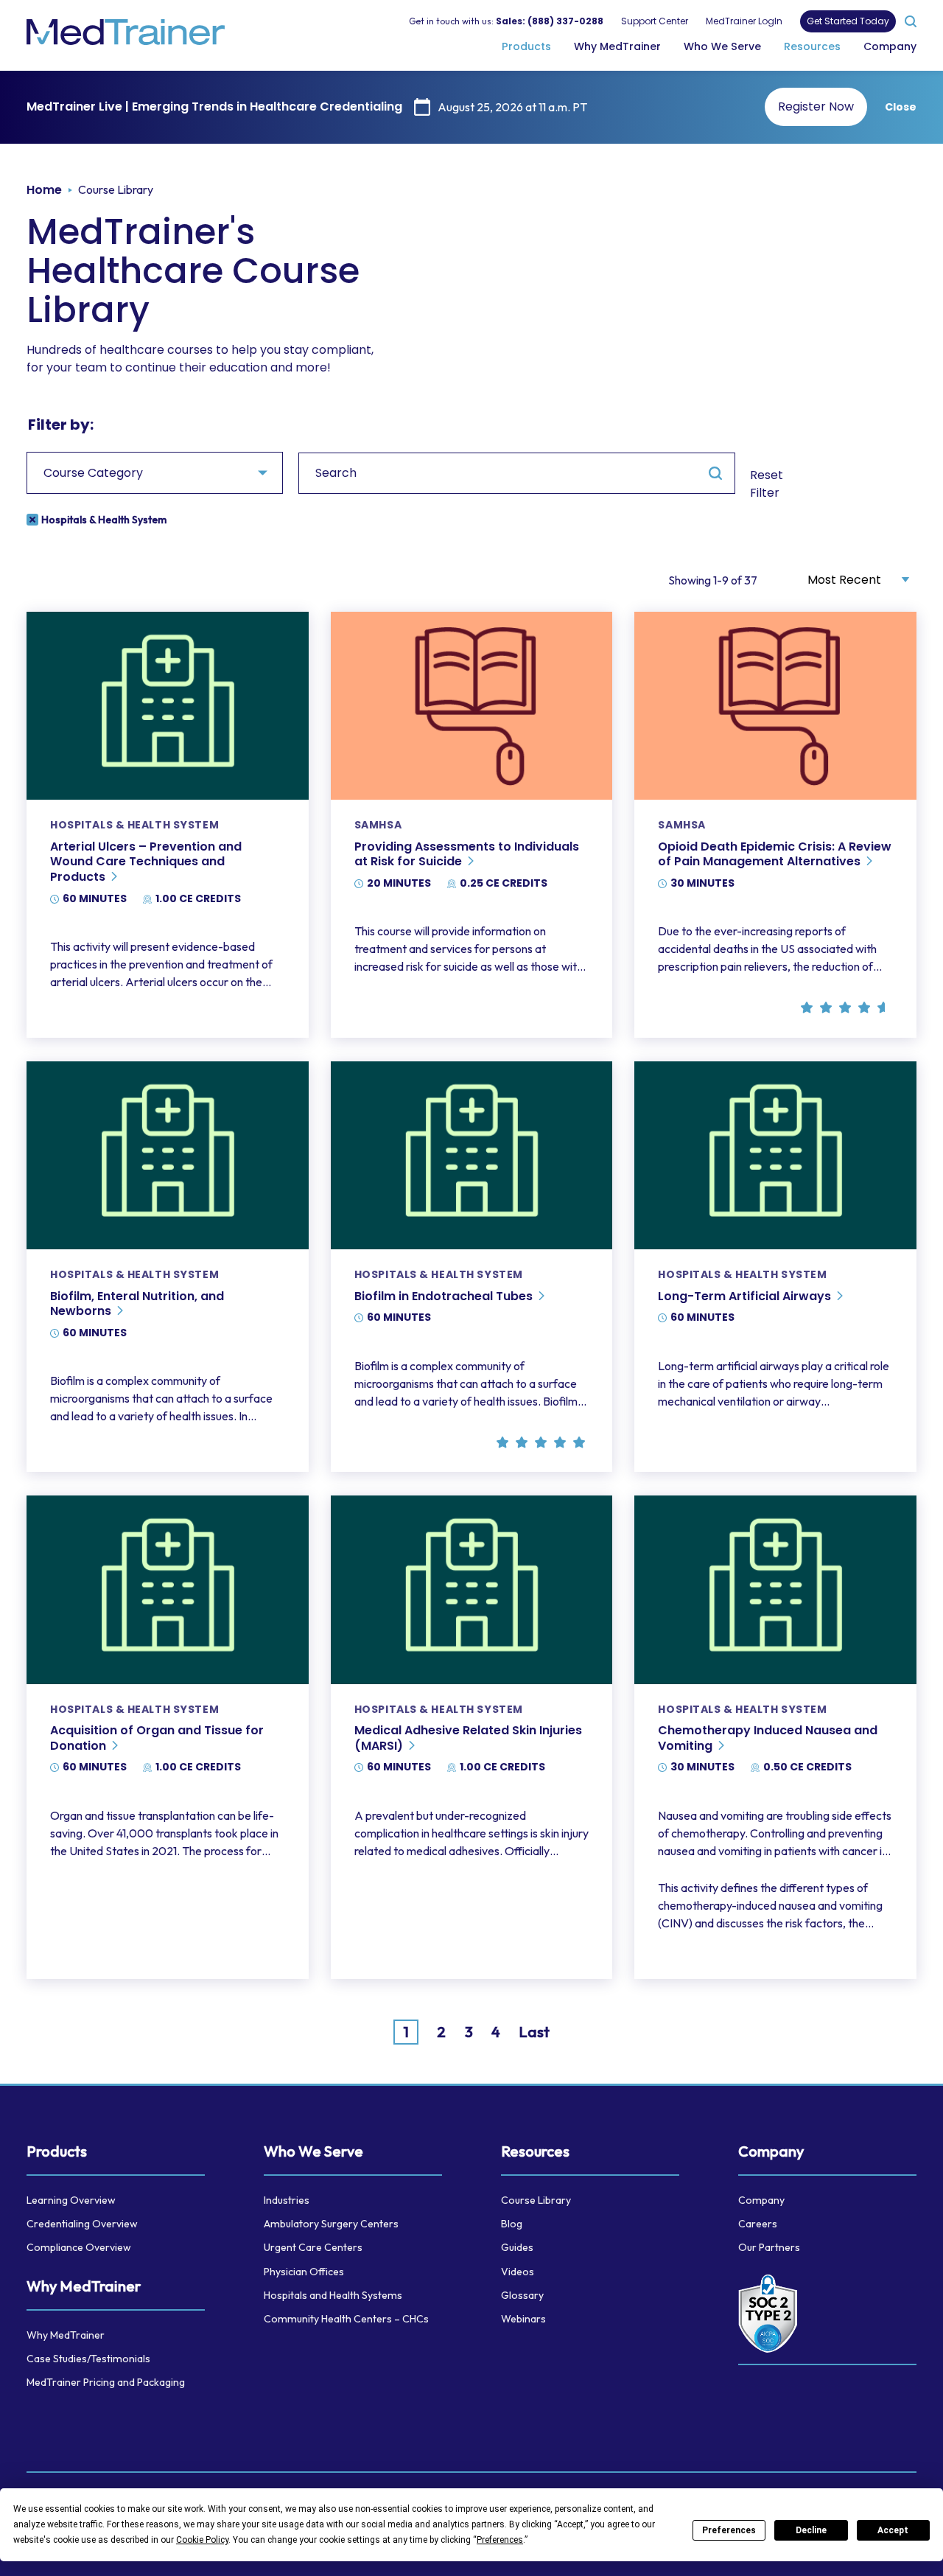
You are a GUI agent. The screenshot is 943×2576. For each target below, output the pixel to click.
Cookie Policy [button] (202, 2540)
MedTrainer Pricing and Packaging (106, 2382)
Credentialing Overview (82, 2224)
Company (890, 46)
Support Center (655, 20)
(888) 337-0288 (565, 20)
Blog (512, 2224)
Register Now (816, 107)
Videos (518, 2272)
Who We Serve (722, 46)
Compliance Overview (79, 2247)
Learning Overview (71, 2200)
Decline (811, 2530)
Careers (758, 2224)
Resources (812, 46)
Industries (287, 2200)
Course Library (536, 2200)
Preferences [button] (500, 2540)
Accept (893, 2530)
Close (901, 107)
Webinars (523, 2319)
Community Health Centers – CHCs (346, 2319)
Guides (517, 2247)
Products (526, 46)
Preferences (729, 2530)
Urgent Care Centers (313, 2247)
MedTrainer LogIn (744, 20)
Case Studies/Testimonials (88, 2359)
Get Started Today (848, 21)
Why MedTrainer (617, 46)
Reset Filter (767, 484)
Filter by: (61, 425)
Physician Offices (304, 2272)
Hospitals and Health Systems (333, 2295)
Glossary (522, 2295)
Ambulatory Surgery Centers (331, 2224)
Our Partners (769, 2247)
